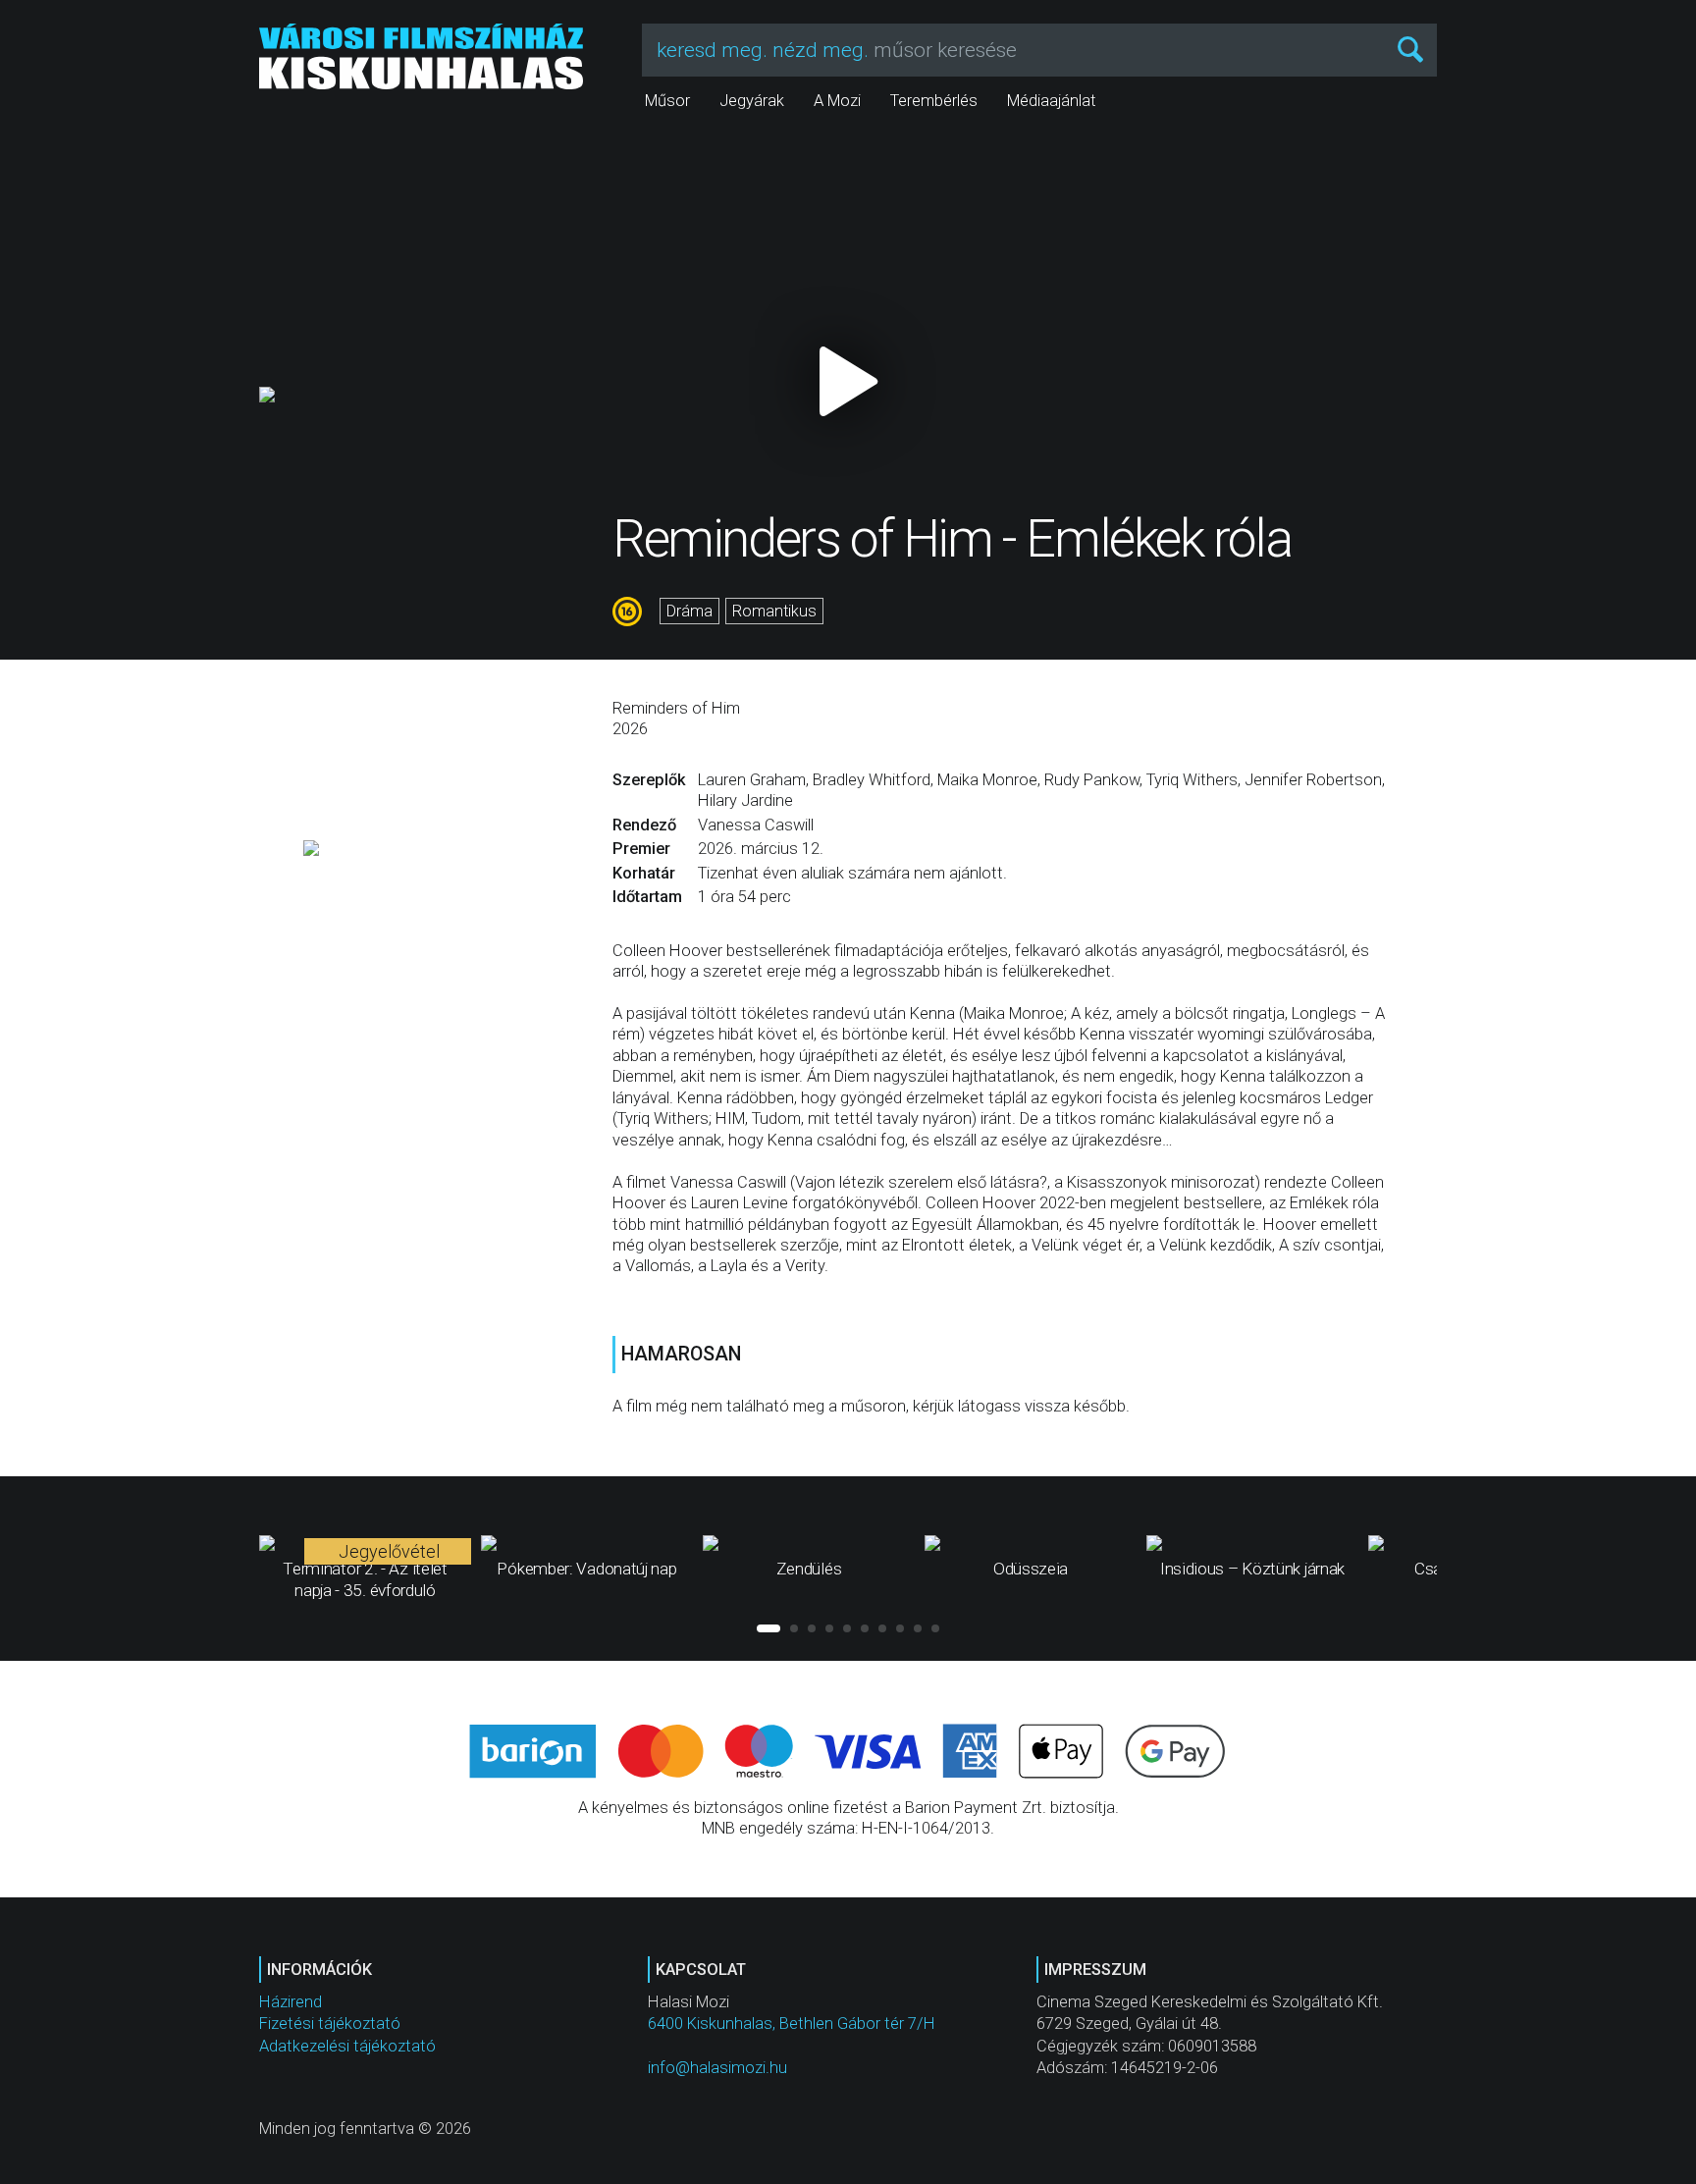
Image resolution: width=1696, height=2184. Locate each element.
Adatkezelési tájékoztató (347, 2046)
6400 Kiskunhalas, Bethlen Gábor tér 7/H (792, 2024)
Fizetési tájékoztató (330, 2024)
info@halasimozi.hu (717, 2068)
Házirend (291, 2002)
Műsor (667, 101)
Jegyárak (752, 101)
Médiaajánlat (1052, 101)
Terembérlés (934, 101)
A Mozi (837, 101)
